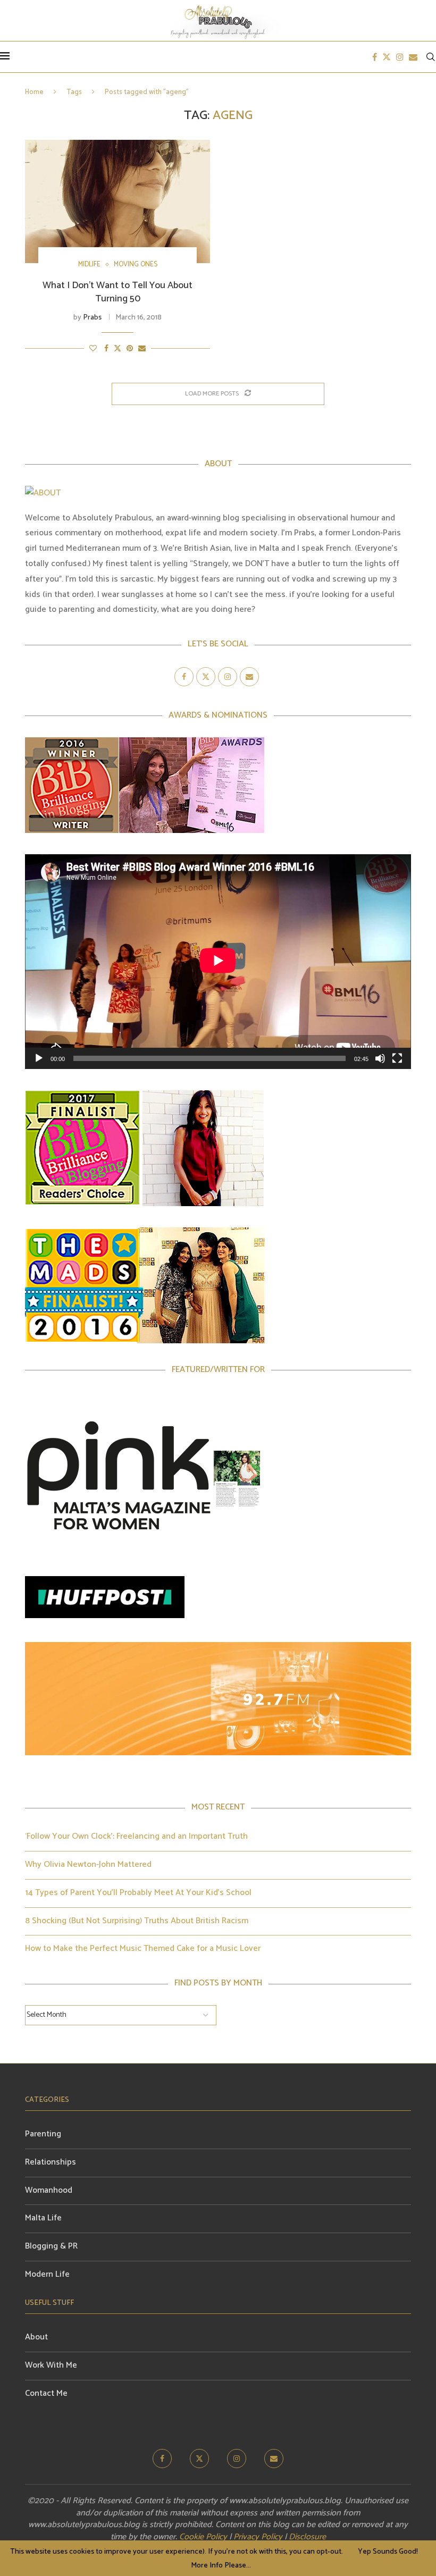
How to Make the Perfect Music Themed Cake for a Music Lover (143, 1948)
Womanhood (49, 2190)
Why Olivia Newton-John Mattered (88, 1864)
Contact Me (46, 2393)
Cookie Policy (203, 2537)
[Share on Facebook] (106, 349)
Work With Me (51, 2365)
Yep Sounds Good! (388, 2552)
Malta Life (43, 2218)
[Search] (431, 57)
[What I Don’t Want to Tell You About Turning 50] (118, 201)
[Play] (39, 1058)
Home (34, 92)
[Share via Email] (142, 349)
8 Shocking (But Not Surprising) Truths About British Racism (137, 1921)
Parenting (43, 2134)
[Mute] (380, 1058)
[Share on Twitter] (118, 349)
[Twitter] (387, 57)
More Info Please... (221, 2566)
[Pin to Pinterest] (130, 349)
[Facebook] (375, 57)
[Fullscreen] (397, 1058)
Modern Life (47, 2274)
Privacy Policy (258, 2537)
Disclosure (307, 2537)
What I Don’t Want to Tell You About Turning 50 (118, 292)
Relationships (51, 2162)
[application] (218, 962)
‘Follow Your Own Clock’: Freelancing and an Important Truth (136, 1836)
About (36, 2337)
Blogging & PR (51, 2246)
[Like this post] (93, 349)
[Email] (413, 57)
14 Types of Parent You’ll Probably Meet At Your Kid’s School (138, 1893)
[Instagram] (400, 57)
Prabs (92, 318)
